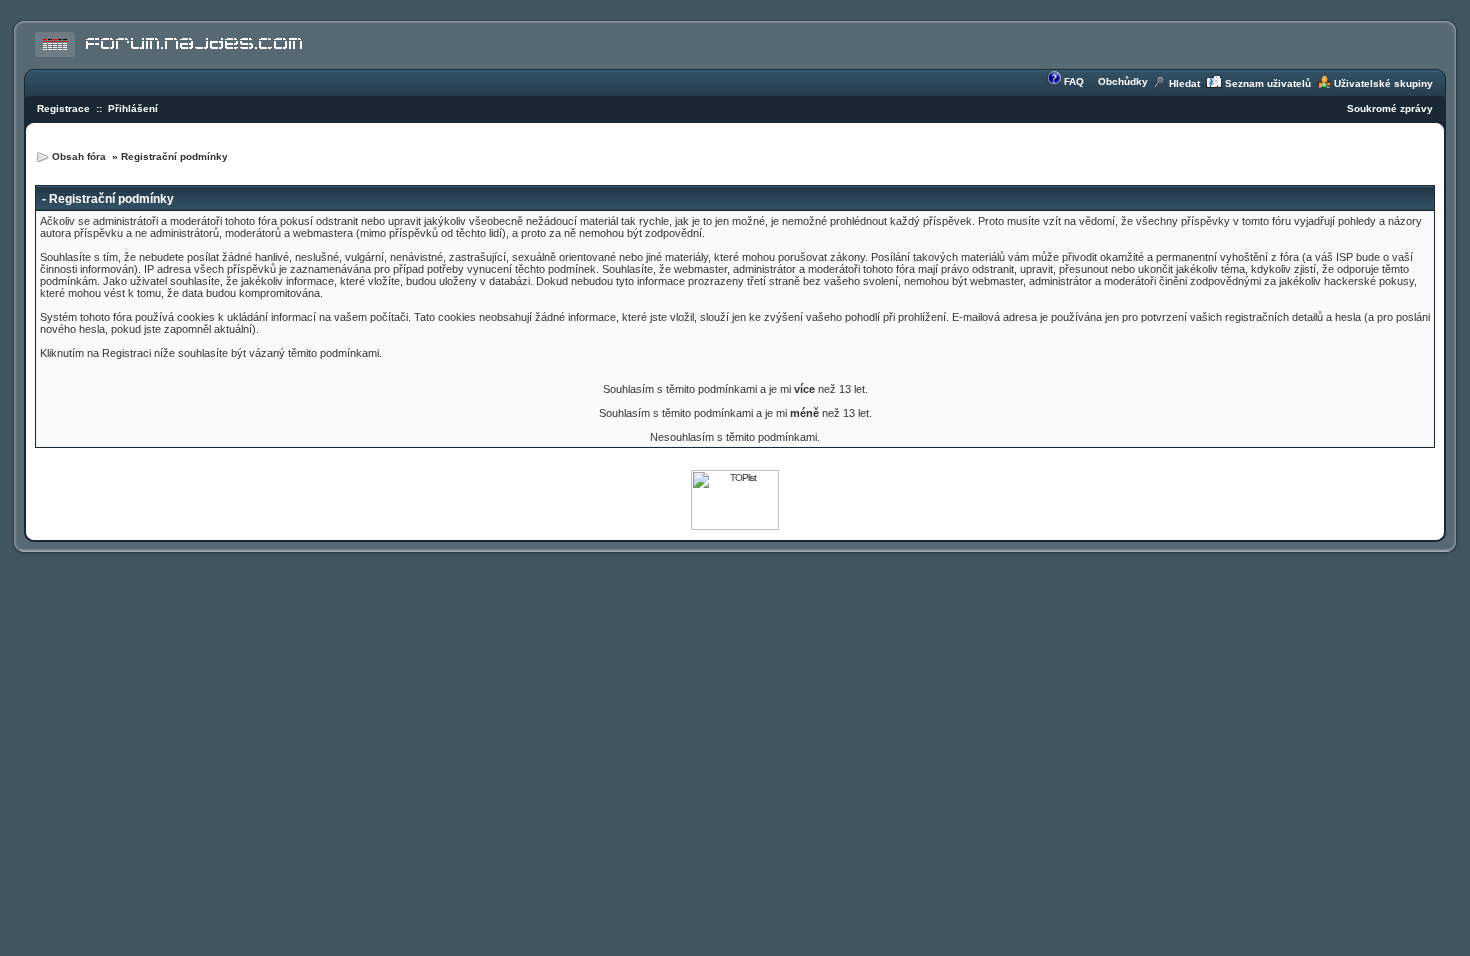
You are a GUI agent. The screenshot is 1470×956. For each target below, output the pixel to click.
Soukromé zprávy (1390, 108)
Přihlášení (133, 108)
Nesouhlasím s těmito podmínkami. (735, 437)
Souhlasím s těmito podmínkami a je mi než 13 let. (735, 389)
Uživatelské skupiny (1383, 83)
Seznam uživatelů (1268, 83)
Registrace (63, 108)
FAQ (1074, 81)
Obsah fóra (80, 156)
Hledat (1184, 83)
